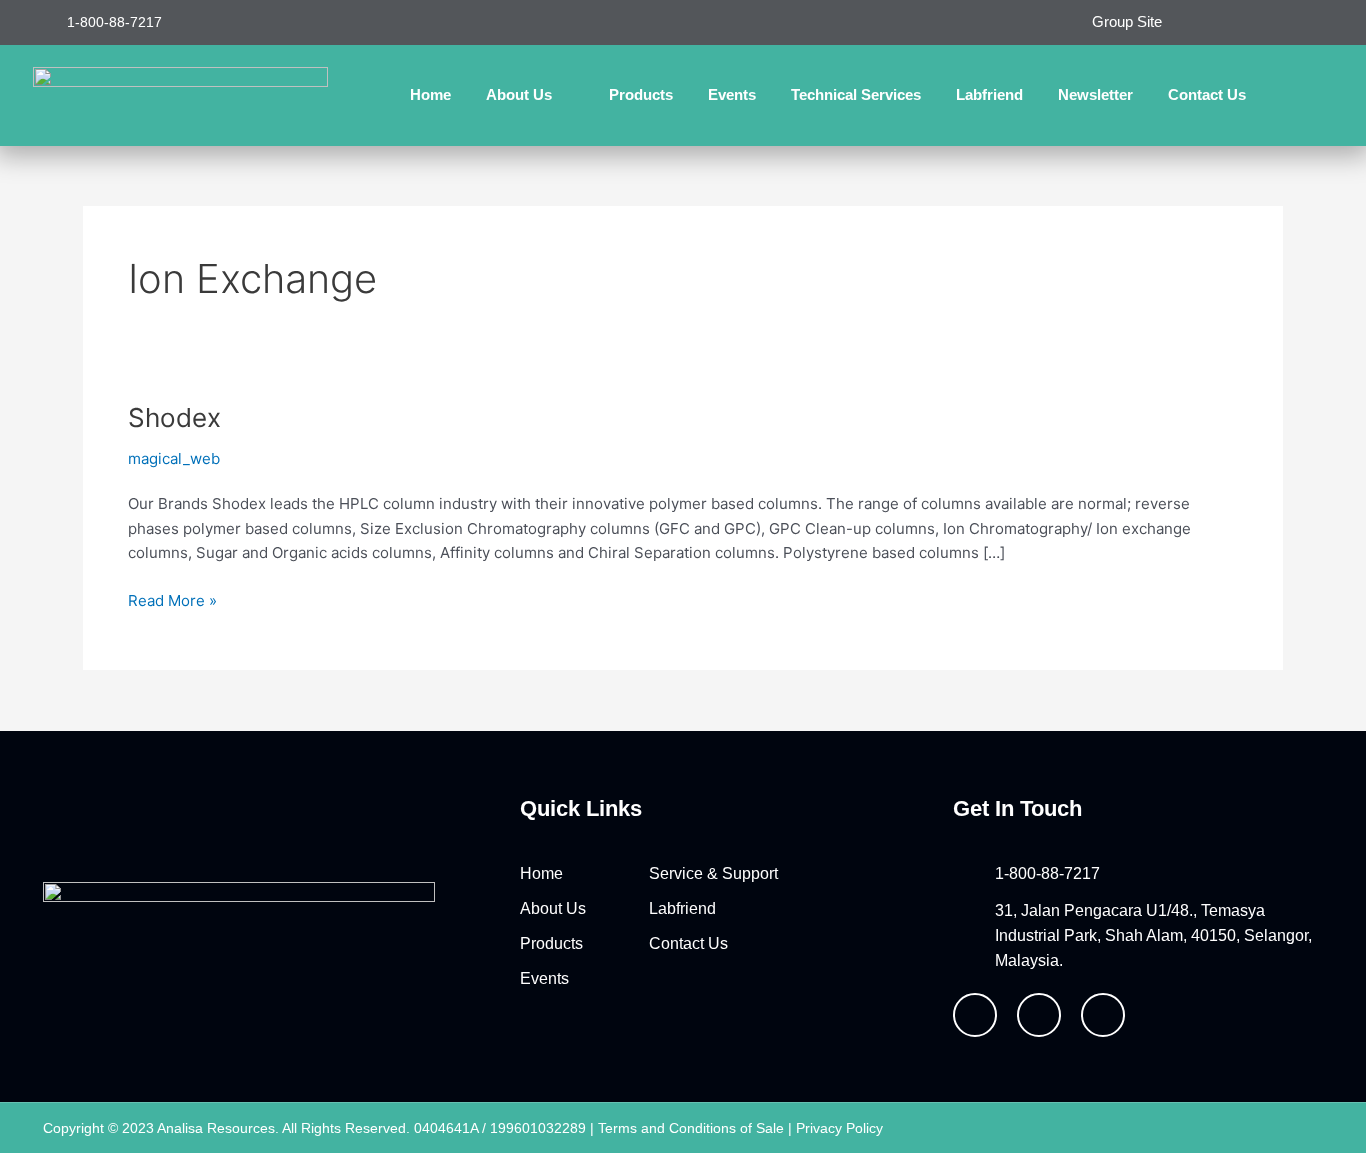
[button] (1313, 95)
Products (641, 94)
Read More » (172, 599)
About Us (519, 94)
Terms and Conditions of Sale (691, 1128)
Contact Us (1207, 94)
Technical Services (856, 94)
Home (430, 94)
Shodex (174, 417)
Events (732, 94)
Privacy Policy (839, 1128)
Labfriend (989, 94)
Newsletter (1095, 94)
